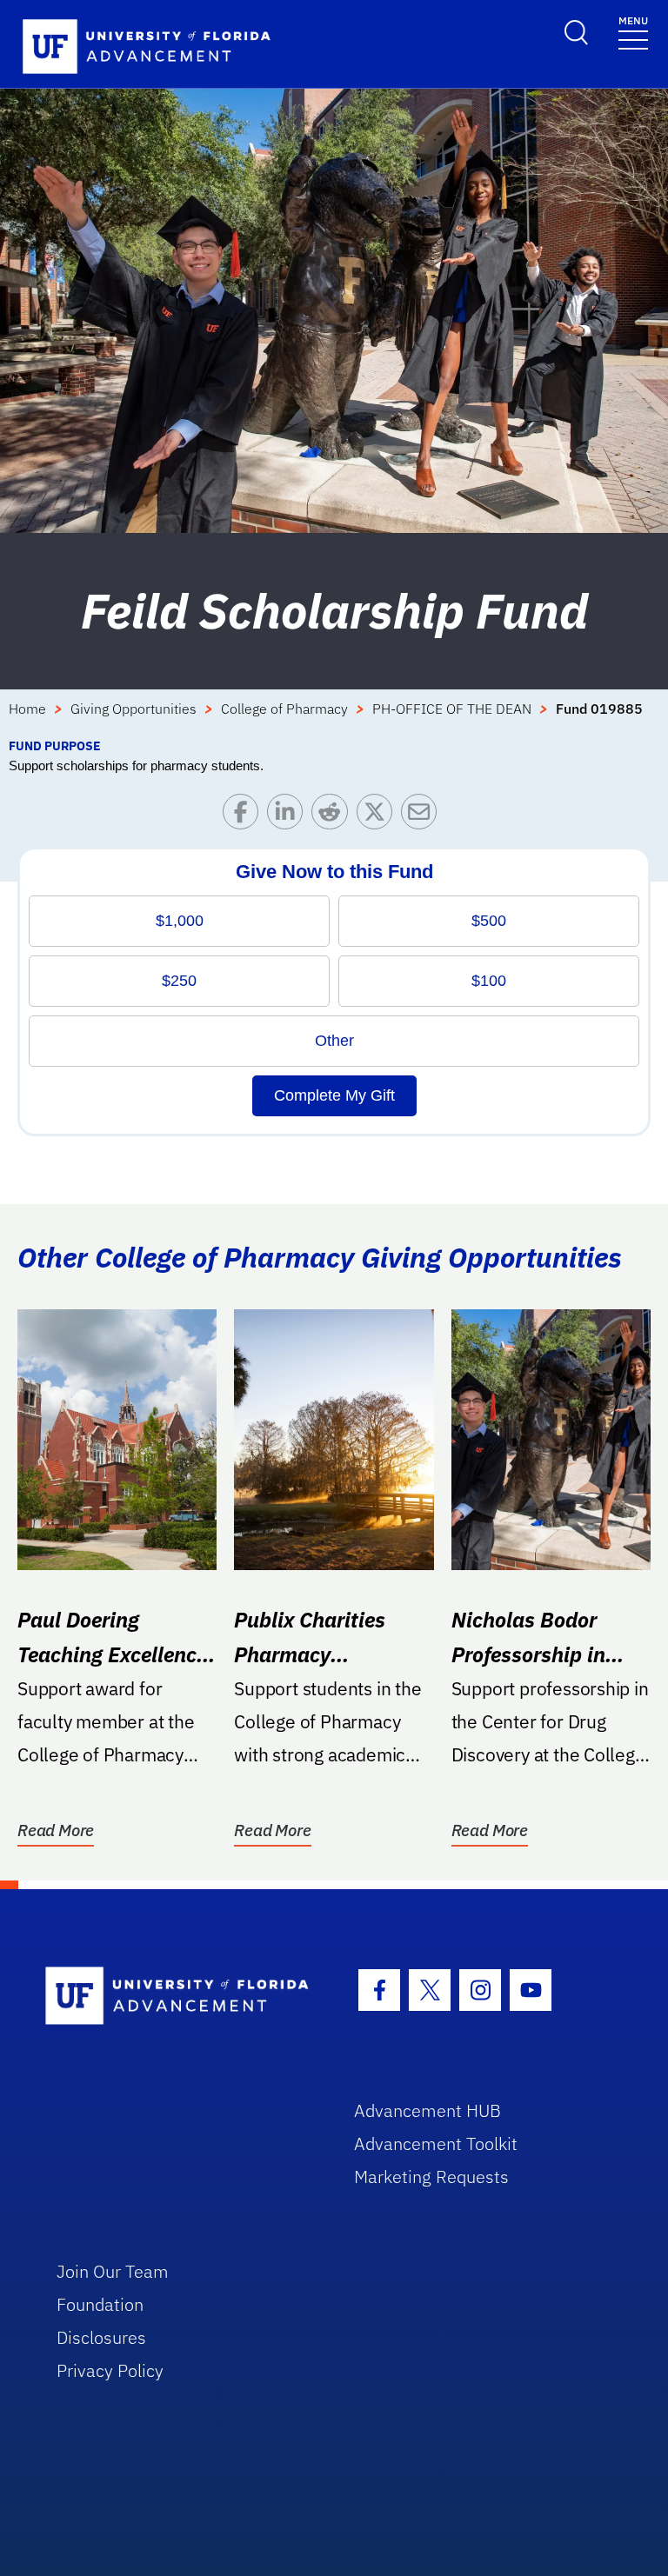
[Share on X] (379, 816)
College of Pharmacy (284, 709)
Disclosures (101, 2337)
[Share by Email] (423, 816)
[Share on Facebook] (245, 816)
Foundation (100, 2304)
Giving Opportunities (134, 709)
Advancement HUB (428, 2110)
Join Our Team (113, 2271)
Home (27, 709)
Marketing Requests (431, 2177)
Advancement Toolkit (436, 2143)
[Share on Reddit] (334, 816)
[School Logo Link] (180, 1997)
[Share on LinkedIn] (289, 816)
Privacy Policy (110, 2370)
